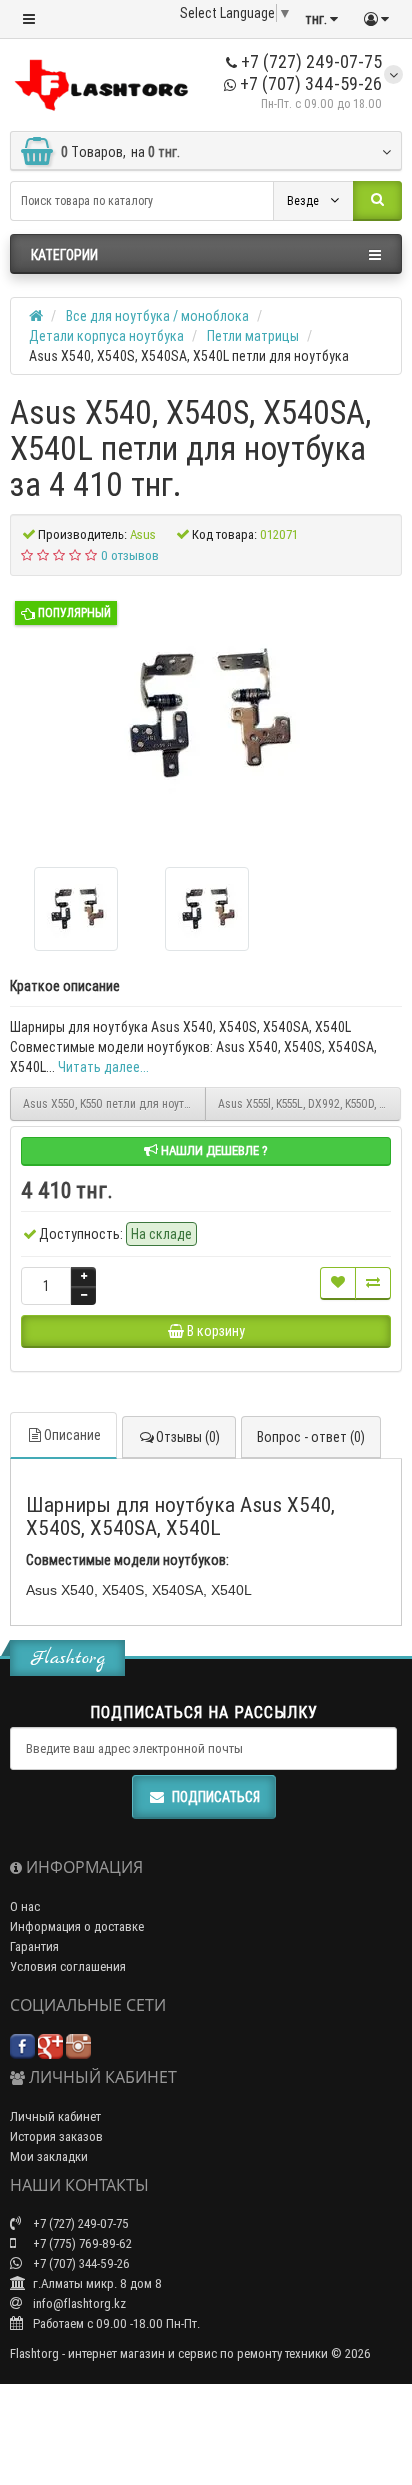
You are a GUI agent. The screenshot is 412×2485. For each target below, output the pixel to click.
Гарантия (34, 1946)
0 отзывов (130, 555)
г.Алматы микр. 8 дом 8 (96, 2283)
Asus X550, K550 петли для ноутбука (114, 1103)
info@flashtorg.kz (78, 2303)
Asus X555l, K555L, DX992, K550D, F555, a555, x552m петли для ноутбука (309, 1103)
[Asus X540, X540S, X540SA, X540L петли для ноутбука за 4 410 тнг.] (206, 714)
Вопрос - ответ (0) (311, 1437)
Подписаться (216, 1797)
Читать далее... (103, 1067)
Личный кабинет (55, 2116)
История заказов (56, 2136)
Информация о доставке (77, 1926)
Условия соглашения (68, 1966)
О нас (25, 1906)
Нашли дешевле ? (213, 1150)
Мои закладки (49, 2156)
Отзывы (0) (188, 1437)
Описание (72, 1435)
